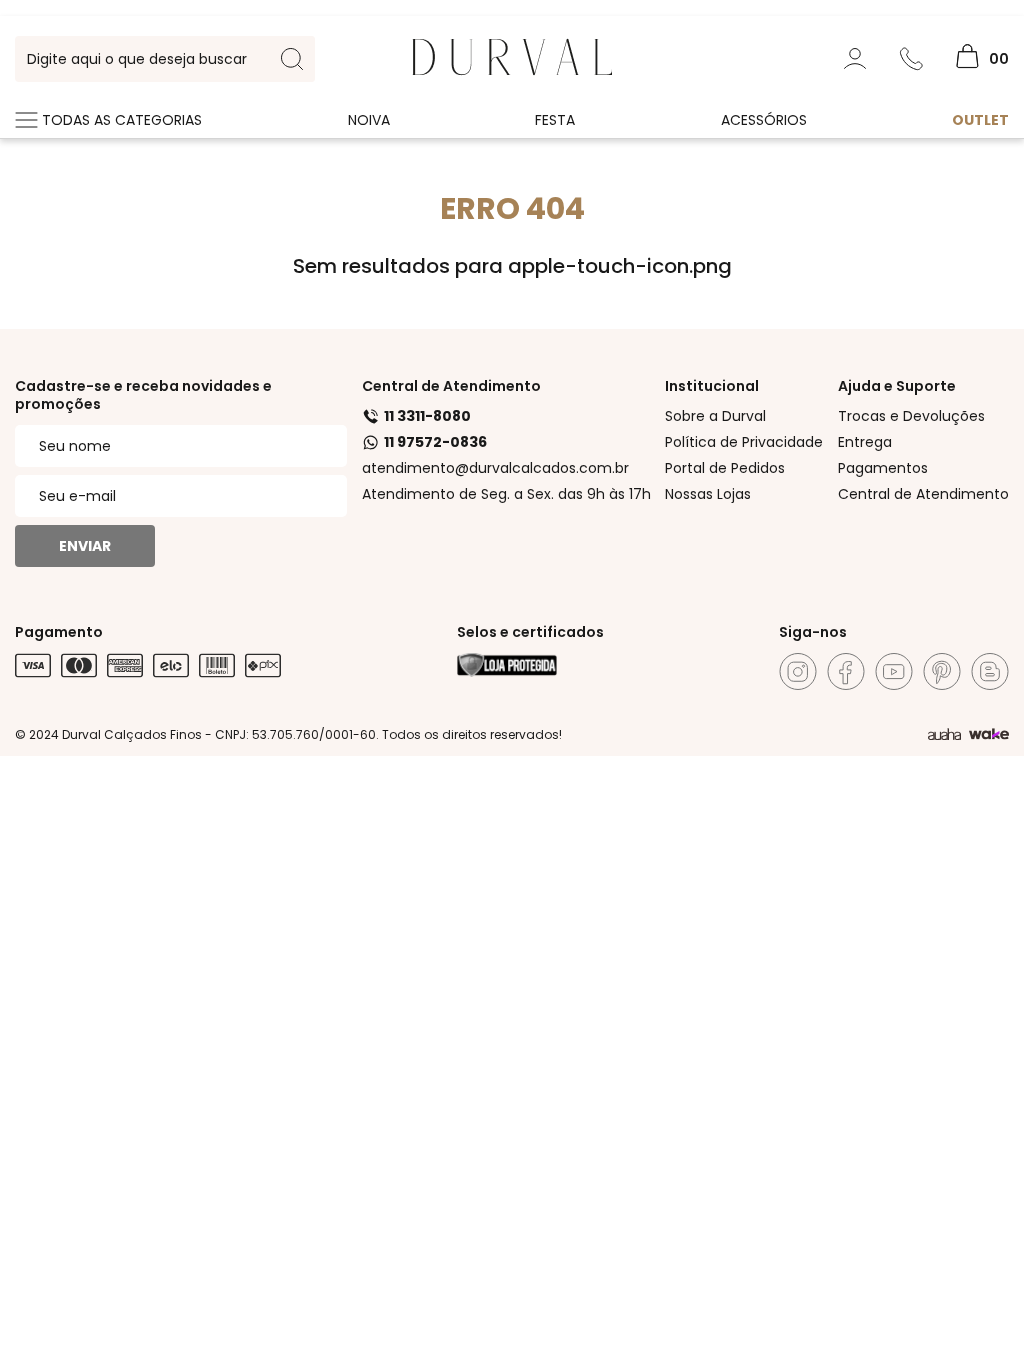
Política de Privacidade (744, 442)
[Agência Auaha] (944, 735)
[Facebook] (846, 671)
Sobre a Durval (715, 416)
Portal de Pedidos (725, 468)
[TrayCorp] (989, 735)
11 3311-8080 (427, 416)
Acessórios (764, 120)
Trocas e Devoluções (911, 416)
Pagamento (59, 632)
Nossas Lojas (708, 494)
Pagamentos (883, 468)
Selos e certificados (530, 632)
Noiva (369, 120)
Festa (555, 120)
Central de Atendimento (451, 386)
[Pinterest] (942, 671)
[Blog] (990, 671)
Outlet (980, 120)
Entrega (865, 442)
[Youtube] (894, 671)
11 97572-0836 (435, 442)
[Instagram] (798, 671)
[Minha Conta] (855, 59)
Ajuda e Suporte (897, 386)
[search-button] (292, 59)
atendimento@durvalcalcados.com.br (495, 468)
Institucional (712, 386)
